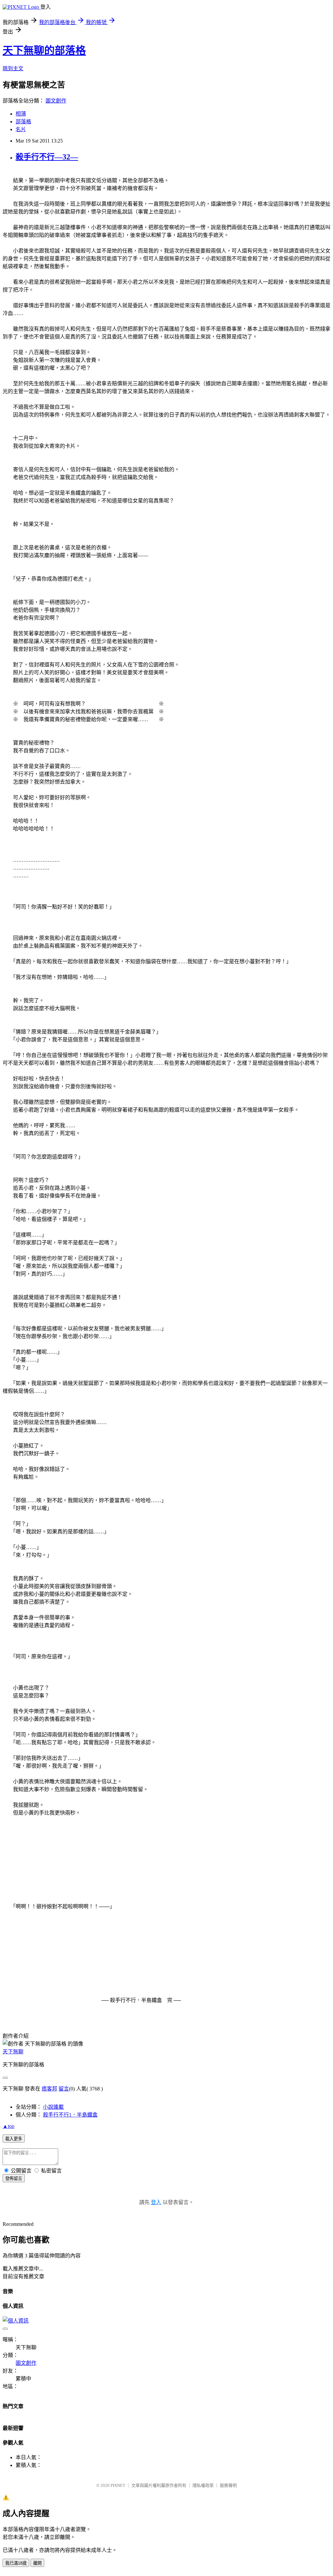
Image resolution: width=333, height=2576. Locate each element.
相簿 (21, 114)
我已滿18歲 (16, 2563)
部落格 (23, 122)
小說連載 (53, 2107)
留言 (64, 2089)
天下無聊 (13, 2052)
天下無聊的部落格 (44, 50)
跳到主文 (13, 69)
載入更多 (14, 2139)
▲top (8, 2126)
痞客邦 (49, 2089)
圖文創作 (56, 101)
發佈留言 (14, 2179)
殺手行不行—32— (47, 157)
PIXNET (118, 2485)
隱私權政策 (203, 2485)
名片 (21, 129)
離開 (37, 2563)
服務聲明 (228, 2485)
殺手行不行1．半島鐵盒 (70, 2115)
